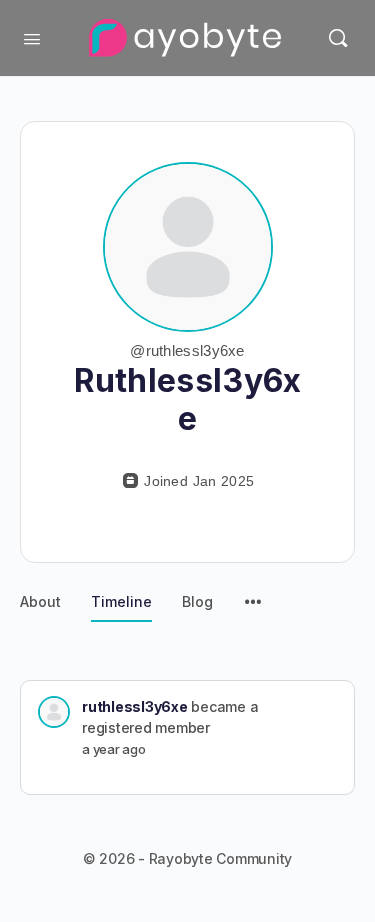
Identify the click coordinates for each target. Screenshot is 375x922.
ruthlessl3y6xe (135, 706)
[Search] (338, 38)
